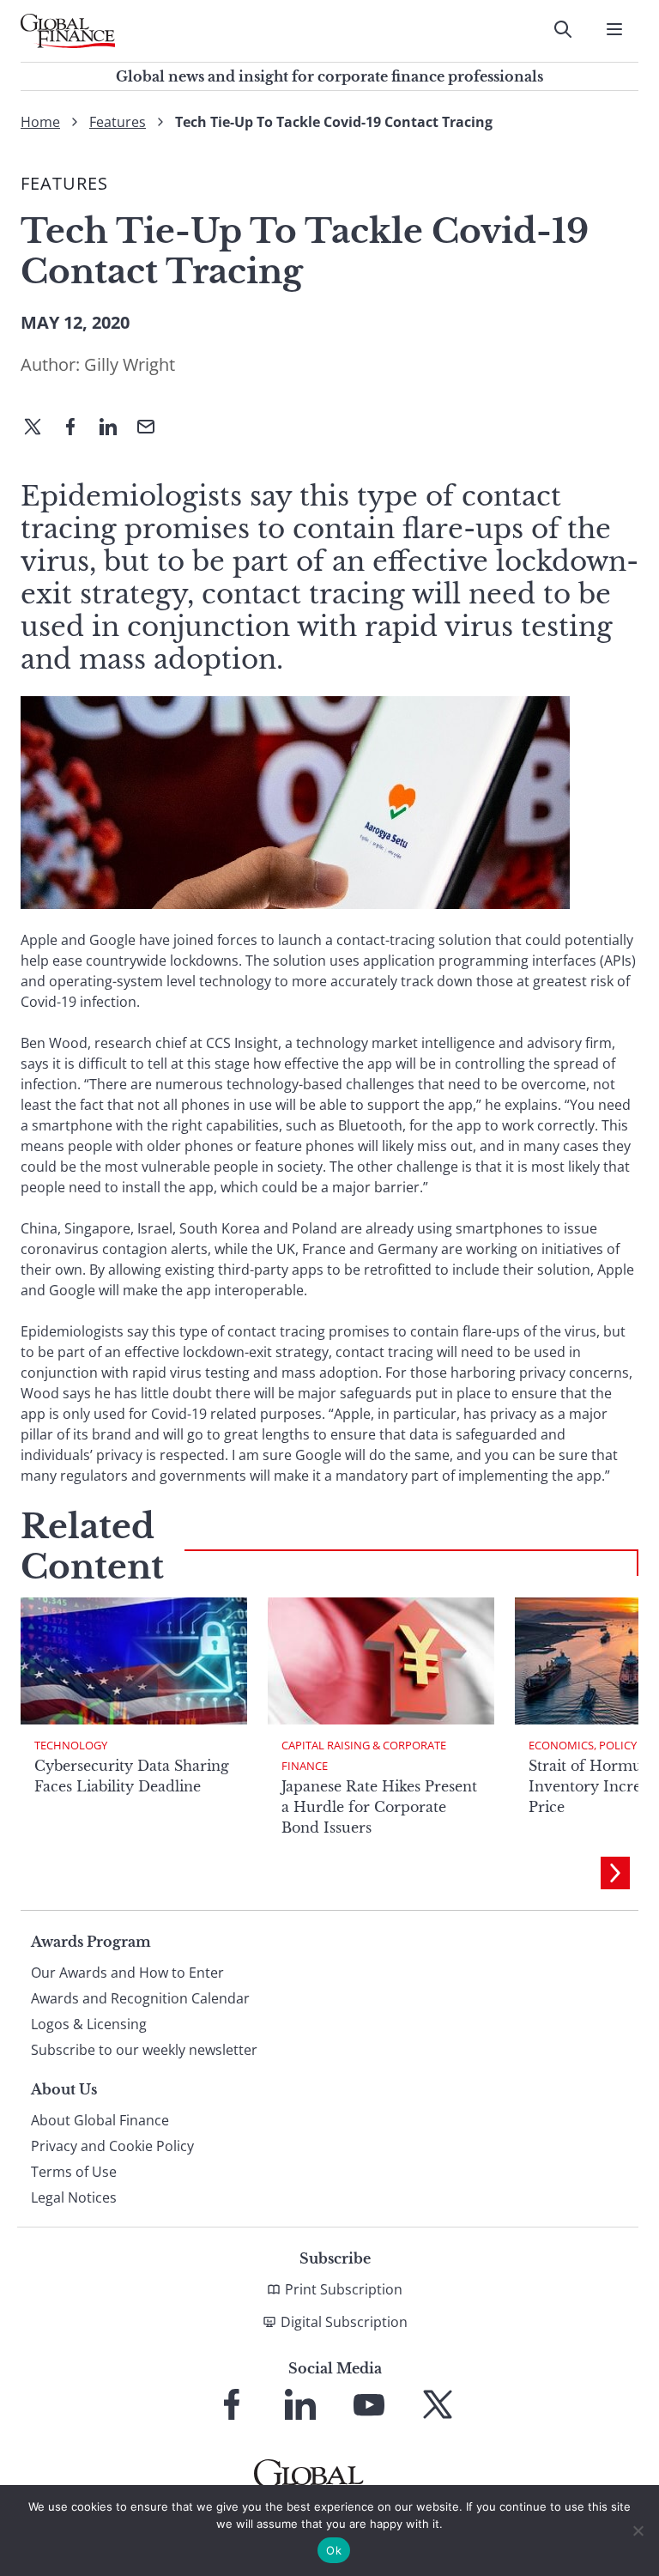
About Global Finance (100, 2120)
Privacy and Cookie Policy (112, 2146)
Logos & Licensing (89, 2024)
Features (118, 122)
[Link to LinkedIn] (300, 2404)
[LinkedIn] (115, 428)
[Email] (153, 428)
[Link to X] (438, 2404)
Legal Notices (74, 2197)
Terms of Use (74, 2172)
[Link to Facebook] (232, 2404)
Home (40, 122)
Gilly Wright (130, 364)
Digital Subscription (344, 2322)
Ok (334, 2550)
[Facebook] (77, 428)
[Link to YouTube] (369, 2404)
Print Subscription (344, 2289)
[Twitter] (39, 428)
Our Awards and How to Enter (127, 1973)
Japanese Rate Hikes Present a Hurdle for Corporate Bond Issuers (379, 1807)
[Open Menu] (614, 29)
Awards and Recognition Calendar (140, 1998)
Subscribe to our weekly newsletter (144, 2050)
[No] (638, 2531)
